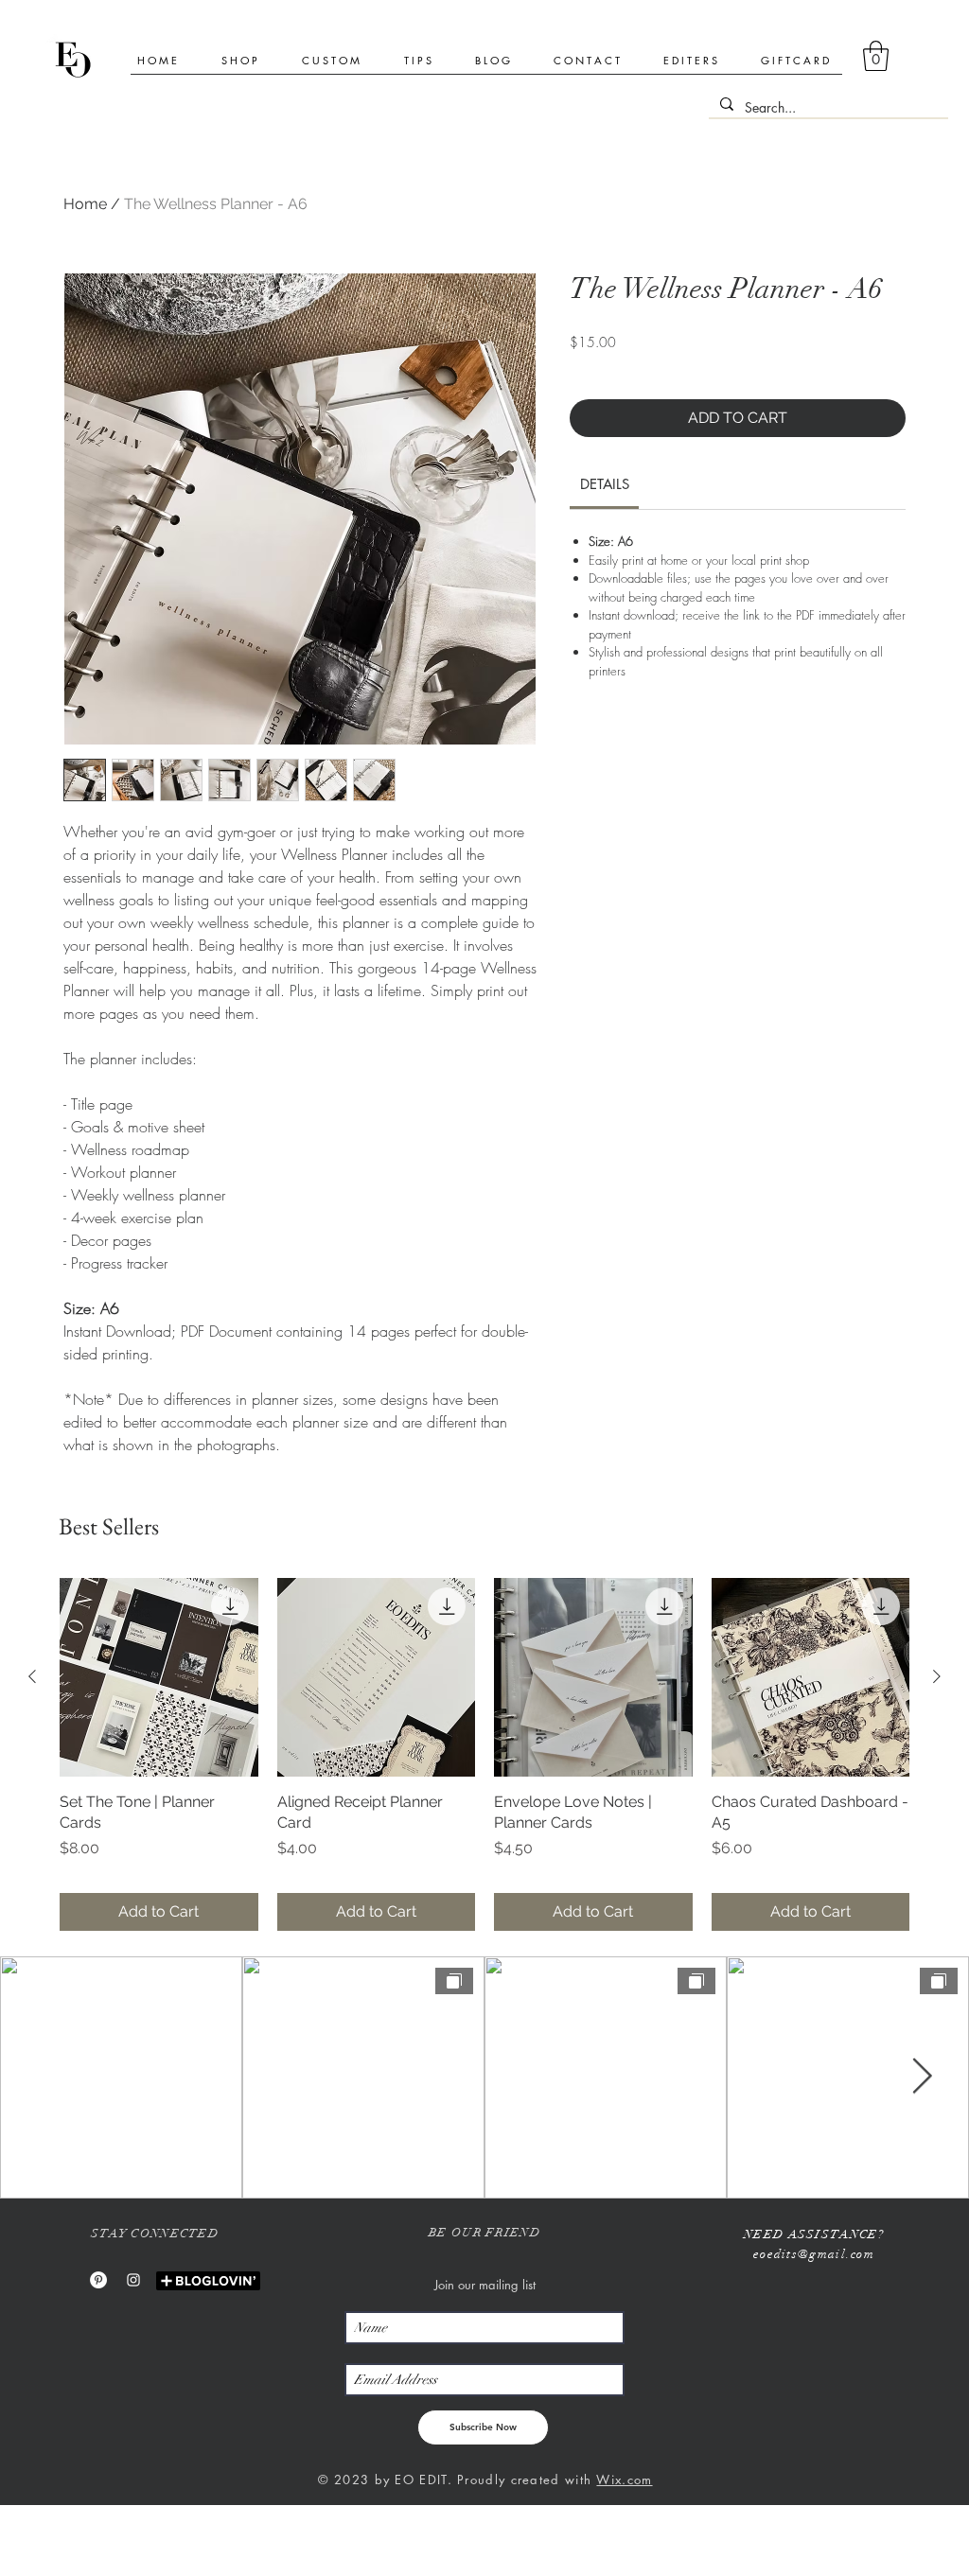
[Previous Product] (32, 1676)
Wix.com (624, 2480)
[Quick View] (159, 1677)
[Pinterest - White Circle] (98, 2280)
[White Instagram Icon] (133, 2280)
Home (85, 204)
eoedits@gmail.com (814, 2254)
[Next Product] (937, 1676)
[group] (484, 1754)
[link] (605, 484)
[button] (876, 56)
